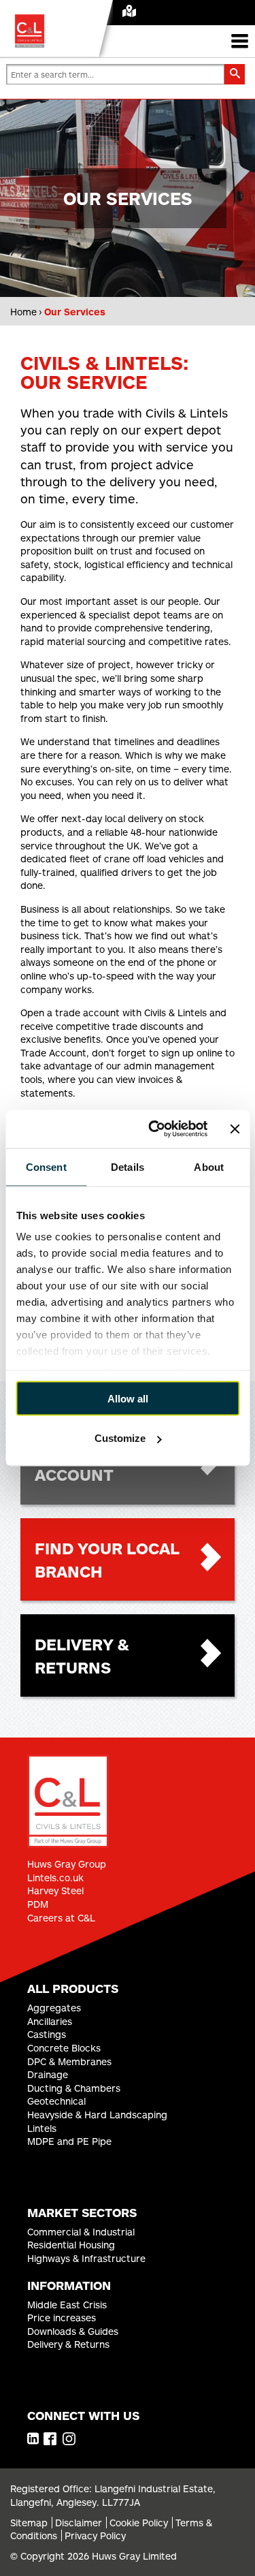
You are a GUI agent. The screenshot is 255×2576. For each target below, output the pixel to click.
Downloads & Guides (73, 2331)
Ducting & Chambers (74, 2088)
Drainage (48, 2074)
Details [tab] (128, 1166)
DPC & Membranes (69, 2061)
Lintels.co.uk (55, 1878)
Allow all (128, 1398)
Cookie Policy (139, 2523)
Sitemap (29, 2523)
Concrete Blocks (64, 2048)
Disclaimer (79, 2523)
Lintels (42, 2128)
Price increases (62, 2318)
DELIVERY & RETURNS (82, 1655)
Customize (120, 1438)
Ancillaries (50, 2021)
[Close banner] (235, 1129)
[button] (235, 74)
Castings (47, 2034)
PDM (38, 1904)
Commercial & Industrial (81, 2232)
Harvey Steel (55, 1890)
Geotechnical (56, 2101)
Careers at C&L (61, 1918)
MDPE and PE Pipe (69, 2141)
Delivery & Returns (68, 2344)
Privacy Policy (95, 2535)
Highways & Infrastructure (86, 2258)
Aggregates (54, 2008)
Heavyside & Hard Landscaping (97, 2115)
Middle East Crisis (67, 2305)
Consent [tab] (46, 1166)
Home (23, 312)
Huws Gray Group (67, 1864)
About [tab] (209, 1166)
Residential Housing (71, 2245)
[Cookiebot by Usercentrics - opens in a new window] (154, 1129)
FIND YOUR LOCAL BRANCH (107, 1559)
